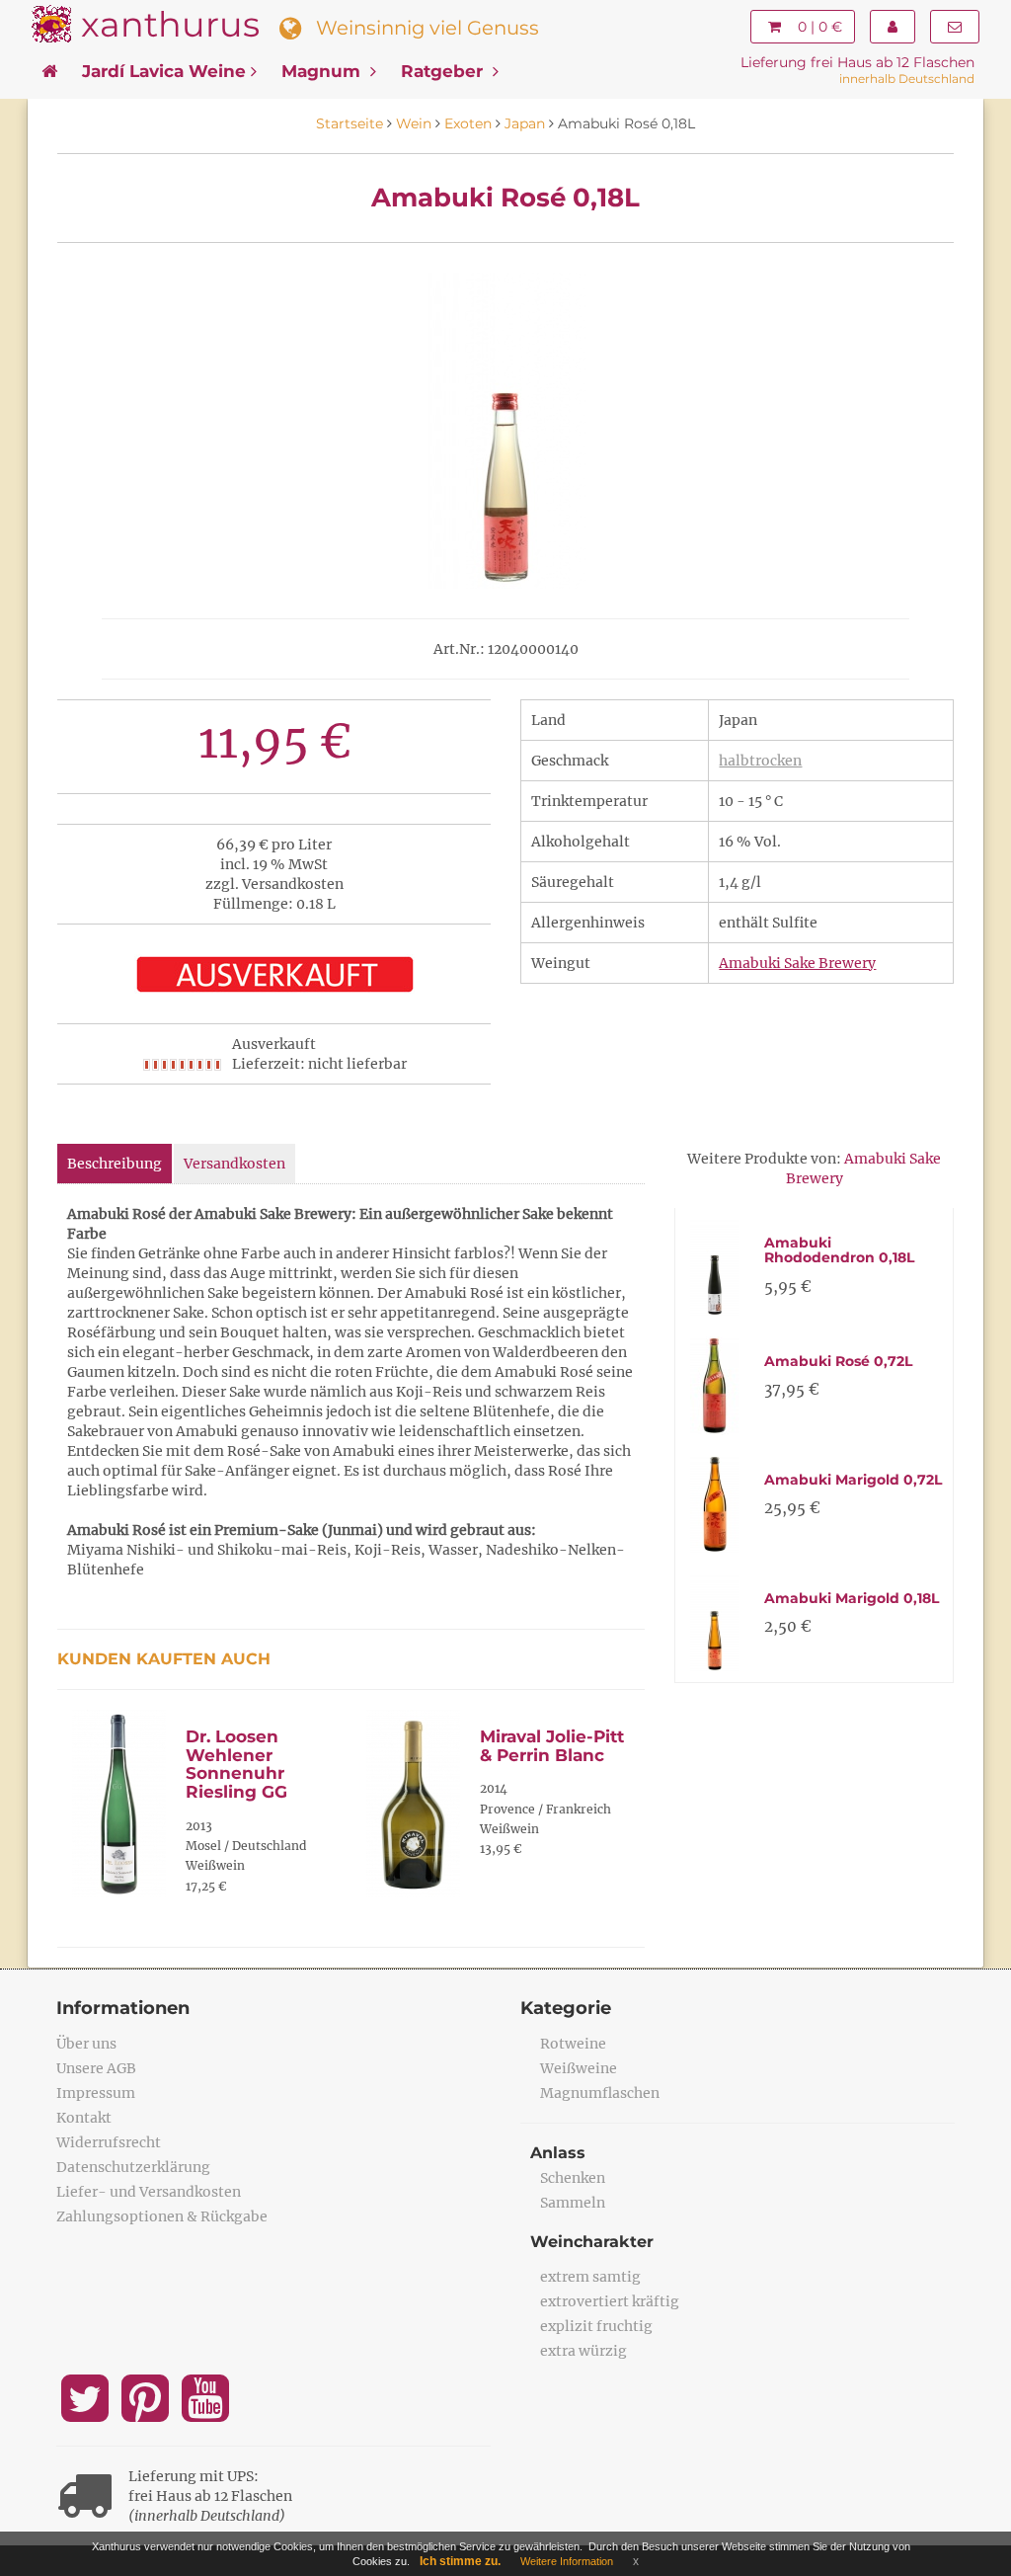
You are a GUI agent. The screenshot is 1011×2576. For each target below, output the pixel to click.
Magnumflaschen (600, 2093)
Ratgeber (444, 71)
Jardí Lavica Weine (164, 71)
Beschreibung (115, 1164)
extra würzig (583, 2351)
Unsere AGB (96, 2068)
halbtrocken (760, 761)
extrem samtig (590, 2277)
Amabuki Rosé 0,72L (838, 1361)
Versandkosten (234, 1164)
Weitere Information (567, 2561)
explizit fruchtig (596, 2326)
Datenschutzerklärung (133, 2167)
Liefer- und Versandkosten (149, 2192)
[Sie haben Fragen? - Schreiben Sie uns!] (955, 27)
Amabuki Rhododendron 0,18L (839, 1250)
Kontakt (84, 2118)
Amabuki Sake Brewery (797, 963)
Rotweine (573, 2044)
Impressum (96, 2093)
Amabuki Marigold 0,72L (853, 1480)
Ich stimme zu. (460, 2561)
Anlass (558, 2153)
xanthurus (170, 24)
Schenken (573, 2178)
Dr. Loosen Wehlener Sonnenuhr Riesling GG (236, 1764)
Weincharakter (592, 2242)
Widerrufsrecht (109, 2142)
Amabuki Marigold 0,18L (852, 1598)
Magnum (323, 71)
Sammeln (573, 2203)
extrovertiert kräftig (610, 2301)
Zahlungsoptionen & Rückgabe (162, 2216)
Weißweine (579, 2068)
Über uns (86, 2044)
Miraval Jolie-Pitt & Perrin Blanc (552, 1746)
